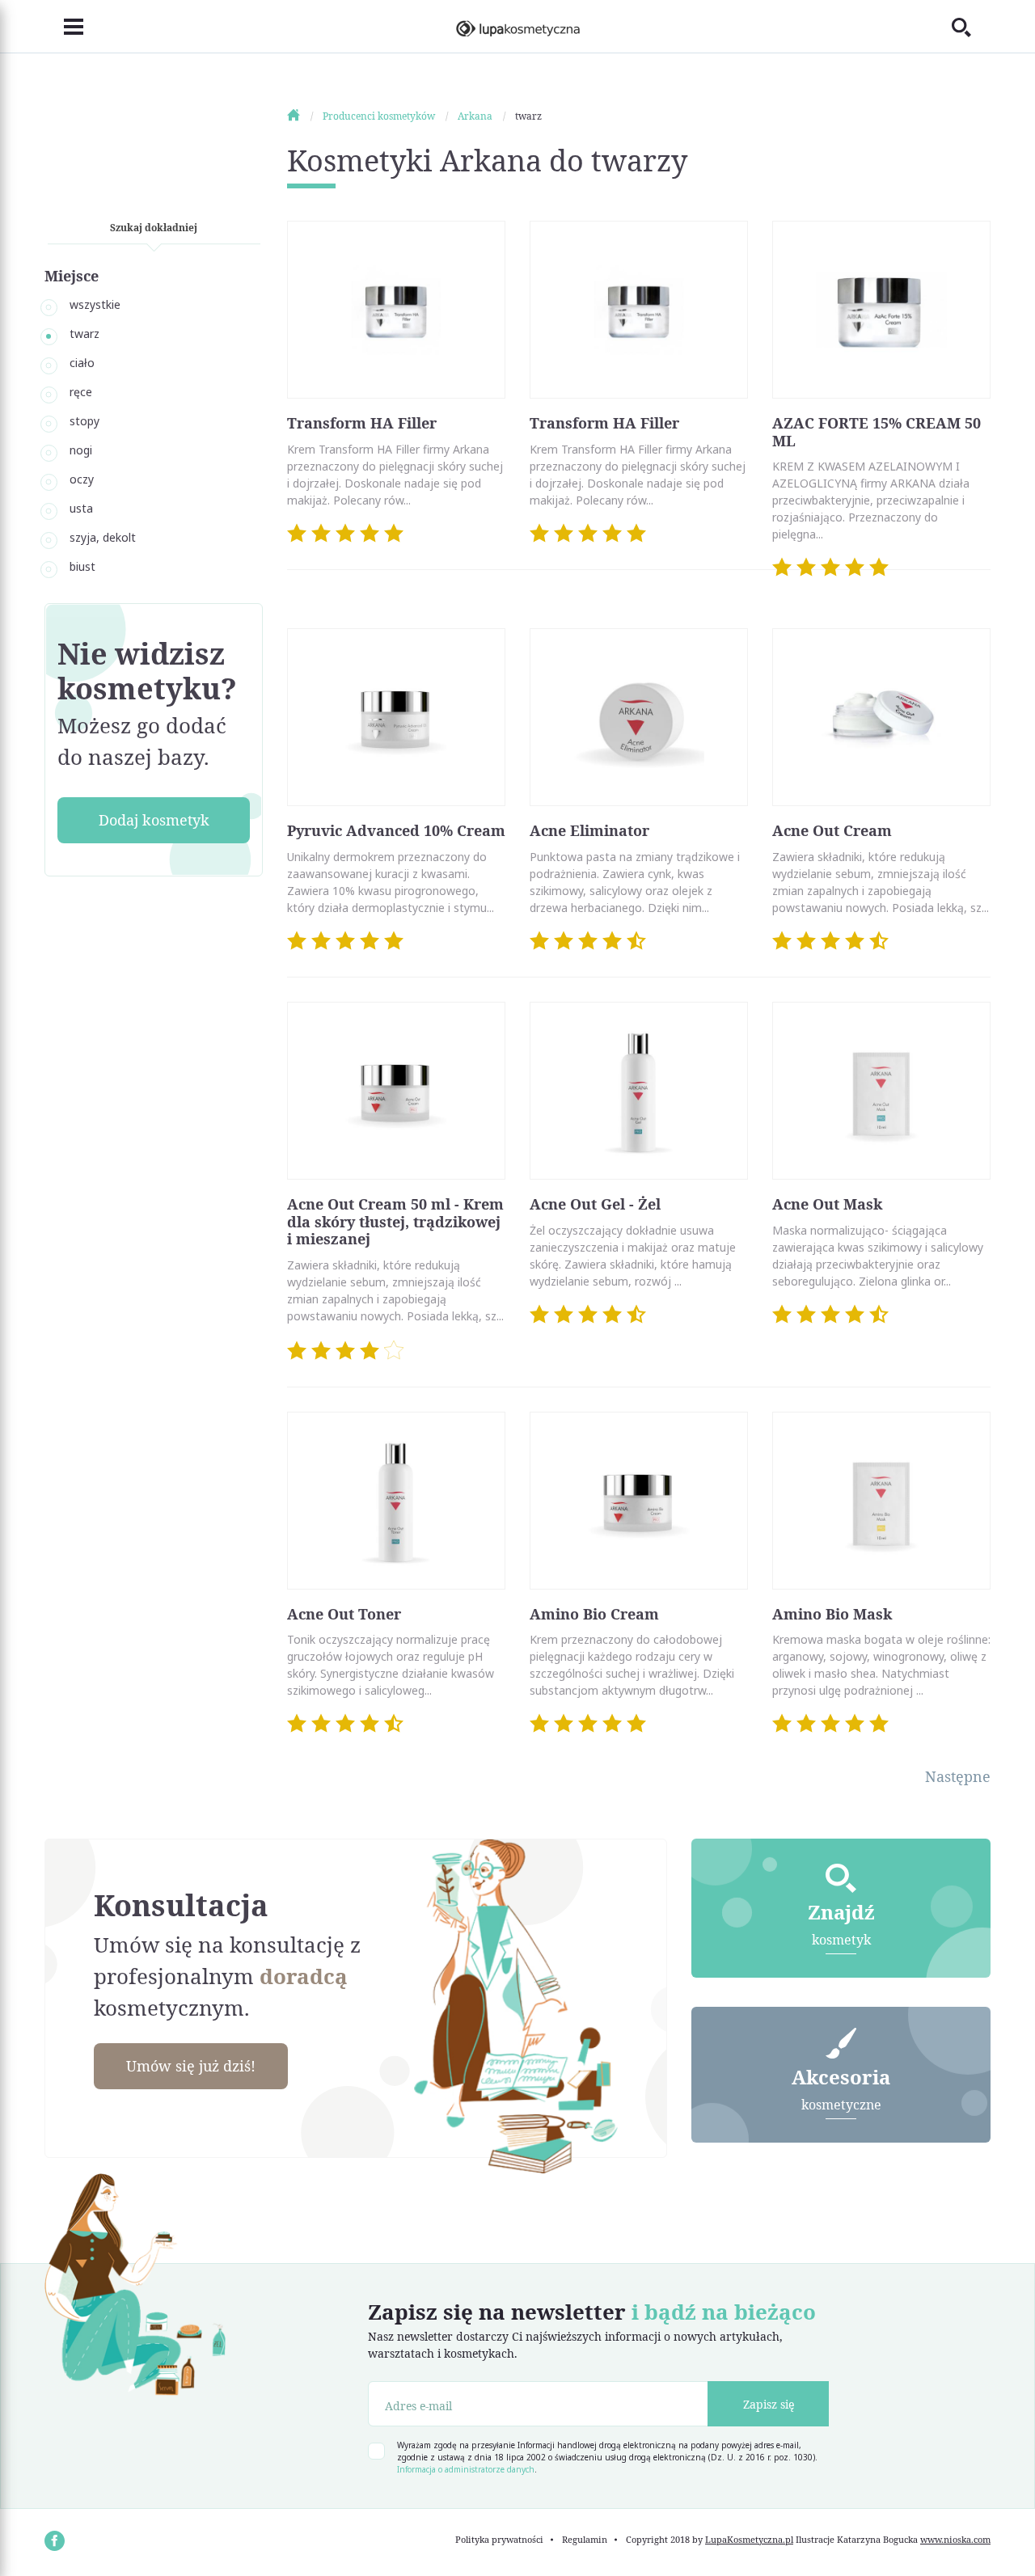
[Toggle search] (971, 27)
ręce (81, 392)
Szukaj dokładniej (154, 228)
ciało (82, 363)
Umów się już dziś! (191, 2066)
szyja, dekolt (103, 537)
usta (81, 508)
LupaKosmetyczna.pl (749, 2539)
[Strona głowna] (304, 116)
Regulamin (585, 2539)
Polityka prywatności (499, 2539)
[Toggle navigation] (64, 27)
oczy (82, 479)
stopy (84, 421)
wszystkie (95, 304)
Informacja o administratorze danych (466, 2469)
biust (82, 566)
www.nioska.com (955, 2539)
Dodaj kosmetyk (154, 820)
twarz (84, 334)
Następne (958, 1776)
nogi (81, 450)
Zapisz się (769, 2404)
